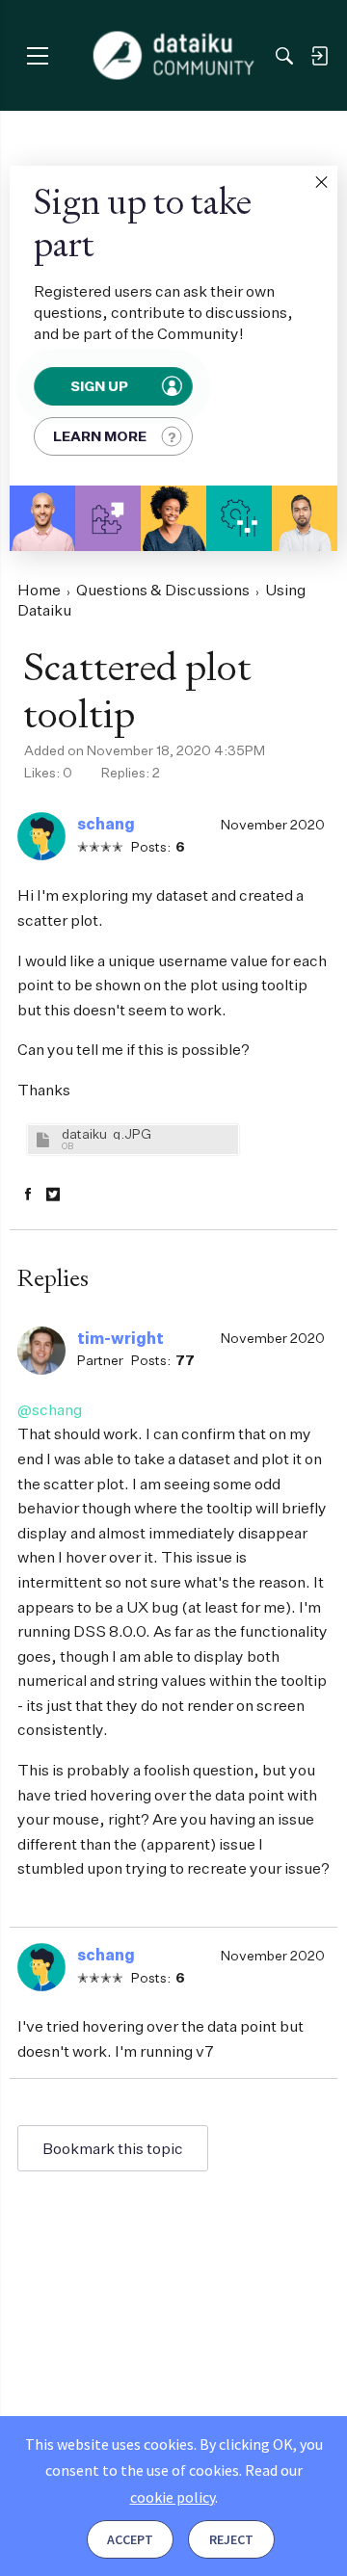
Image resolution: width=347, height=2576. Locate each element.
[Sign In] (319, 56)
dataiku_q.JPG (107, 1133)
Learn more (100, 436)
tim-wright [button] (120, 1338)
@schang (50, 1409)
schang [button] (106, 824)
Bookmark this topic (113, 2148)
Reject (231, 2539)
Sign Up (99, 386)
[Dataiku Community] (174, 56)
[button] (321, 182)
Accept (130, 2539)
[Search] (284, 56)
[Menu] (37, 55)
